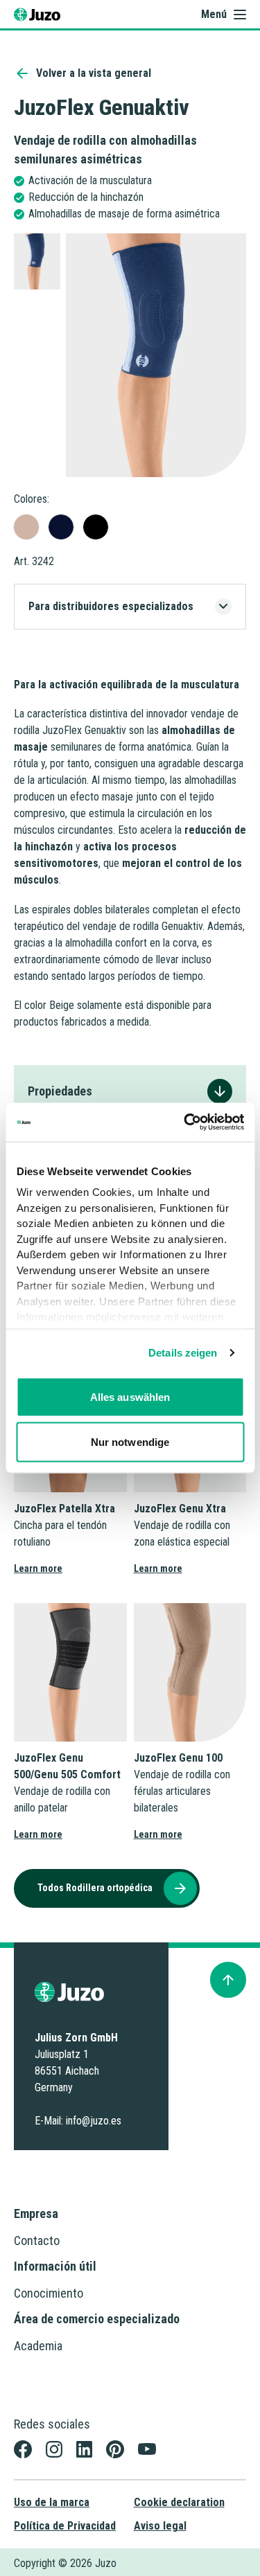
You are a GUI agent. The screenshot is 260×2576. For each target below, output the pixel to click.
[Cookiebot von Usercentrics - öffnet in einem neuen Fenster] (185, 1122)
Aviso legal (160, 2526)
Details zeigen (183, 1353)
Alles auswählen (130, 1396)
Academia (38, 2346)
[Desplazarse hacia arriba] (228, 1980)
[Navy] (61, 527)
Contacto (37, 2240)
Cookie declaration (179, 2502)
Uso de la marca (52, 2502)
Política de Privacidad (65, 2526)
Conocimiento (49, 2293)
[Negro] (96, 527)
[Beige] (26, 527)
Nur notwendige (130, 1442)
